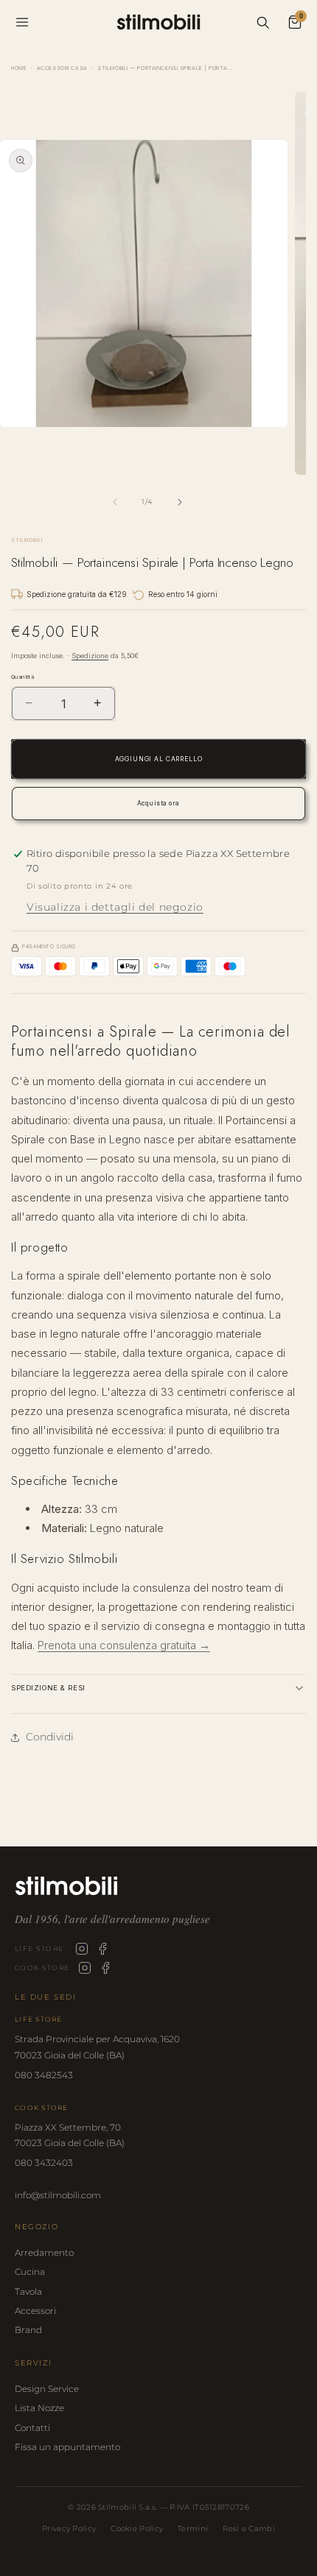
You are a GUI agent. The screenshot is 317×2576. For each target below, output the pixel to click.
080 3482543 (44, 2075)
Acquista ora (158, 803)
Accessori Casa (62, 68)
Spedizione (90, 656)
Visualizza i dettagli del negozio (115, 907)
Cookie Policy (137, 2529)
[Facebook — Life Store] (102, 1949)
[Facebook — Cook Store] (105, 1968)
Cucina (30, 2272)
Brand (28, 2330)
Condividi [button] (50, 1737)
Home (19, 68)
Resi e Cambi (249, 2529)
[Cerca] (262, 22)
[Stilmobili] (158, 1886)
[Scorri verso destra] (180, 502)
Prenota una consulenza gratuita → (124, 1645)
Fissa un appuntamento (67, 2447)
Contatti (32, 2428)
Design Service (47, 2389)
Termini (193, 2529)
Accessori (35, 2311)
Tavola (28, 2291)
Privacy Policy (69, 2529)
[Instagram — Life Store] (82, 1949)
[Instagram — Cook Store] (85, 1968)
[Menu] (22, 22)
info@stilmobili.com (58, 2195)
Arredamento (44, 2252)
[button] (158, 1688)
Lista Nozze (39, 2408)
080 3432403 (44, 2163)
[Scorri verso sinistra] (115, 502)
